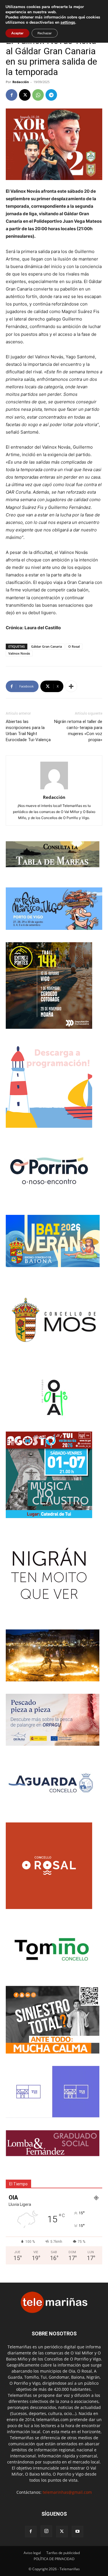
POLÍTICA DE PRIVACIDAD (54, 2559)
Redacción (21, 82)
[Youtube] (77, 2532)
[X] (25, 95)
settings (68, 23)
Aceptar (17, 33)
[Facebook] (12, 95)
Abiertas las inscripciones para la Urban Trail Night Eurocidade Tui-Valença (28, 731)
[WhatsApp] (38, 95)
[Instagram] (46, 2531)
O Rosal (74, 646)
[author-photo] (54, 789)
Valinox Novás (19, 653)
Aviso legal (32, 2553)
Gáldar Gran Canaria (47, 646)
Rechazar (45, 33)
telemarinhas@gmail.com (67, 2492)
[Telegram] (51, 95)
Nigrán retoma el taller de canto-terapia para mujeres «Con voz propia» (78, 731)
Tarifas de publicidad (63, 2553)
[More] (71, 686)
